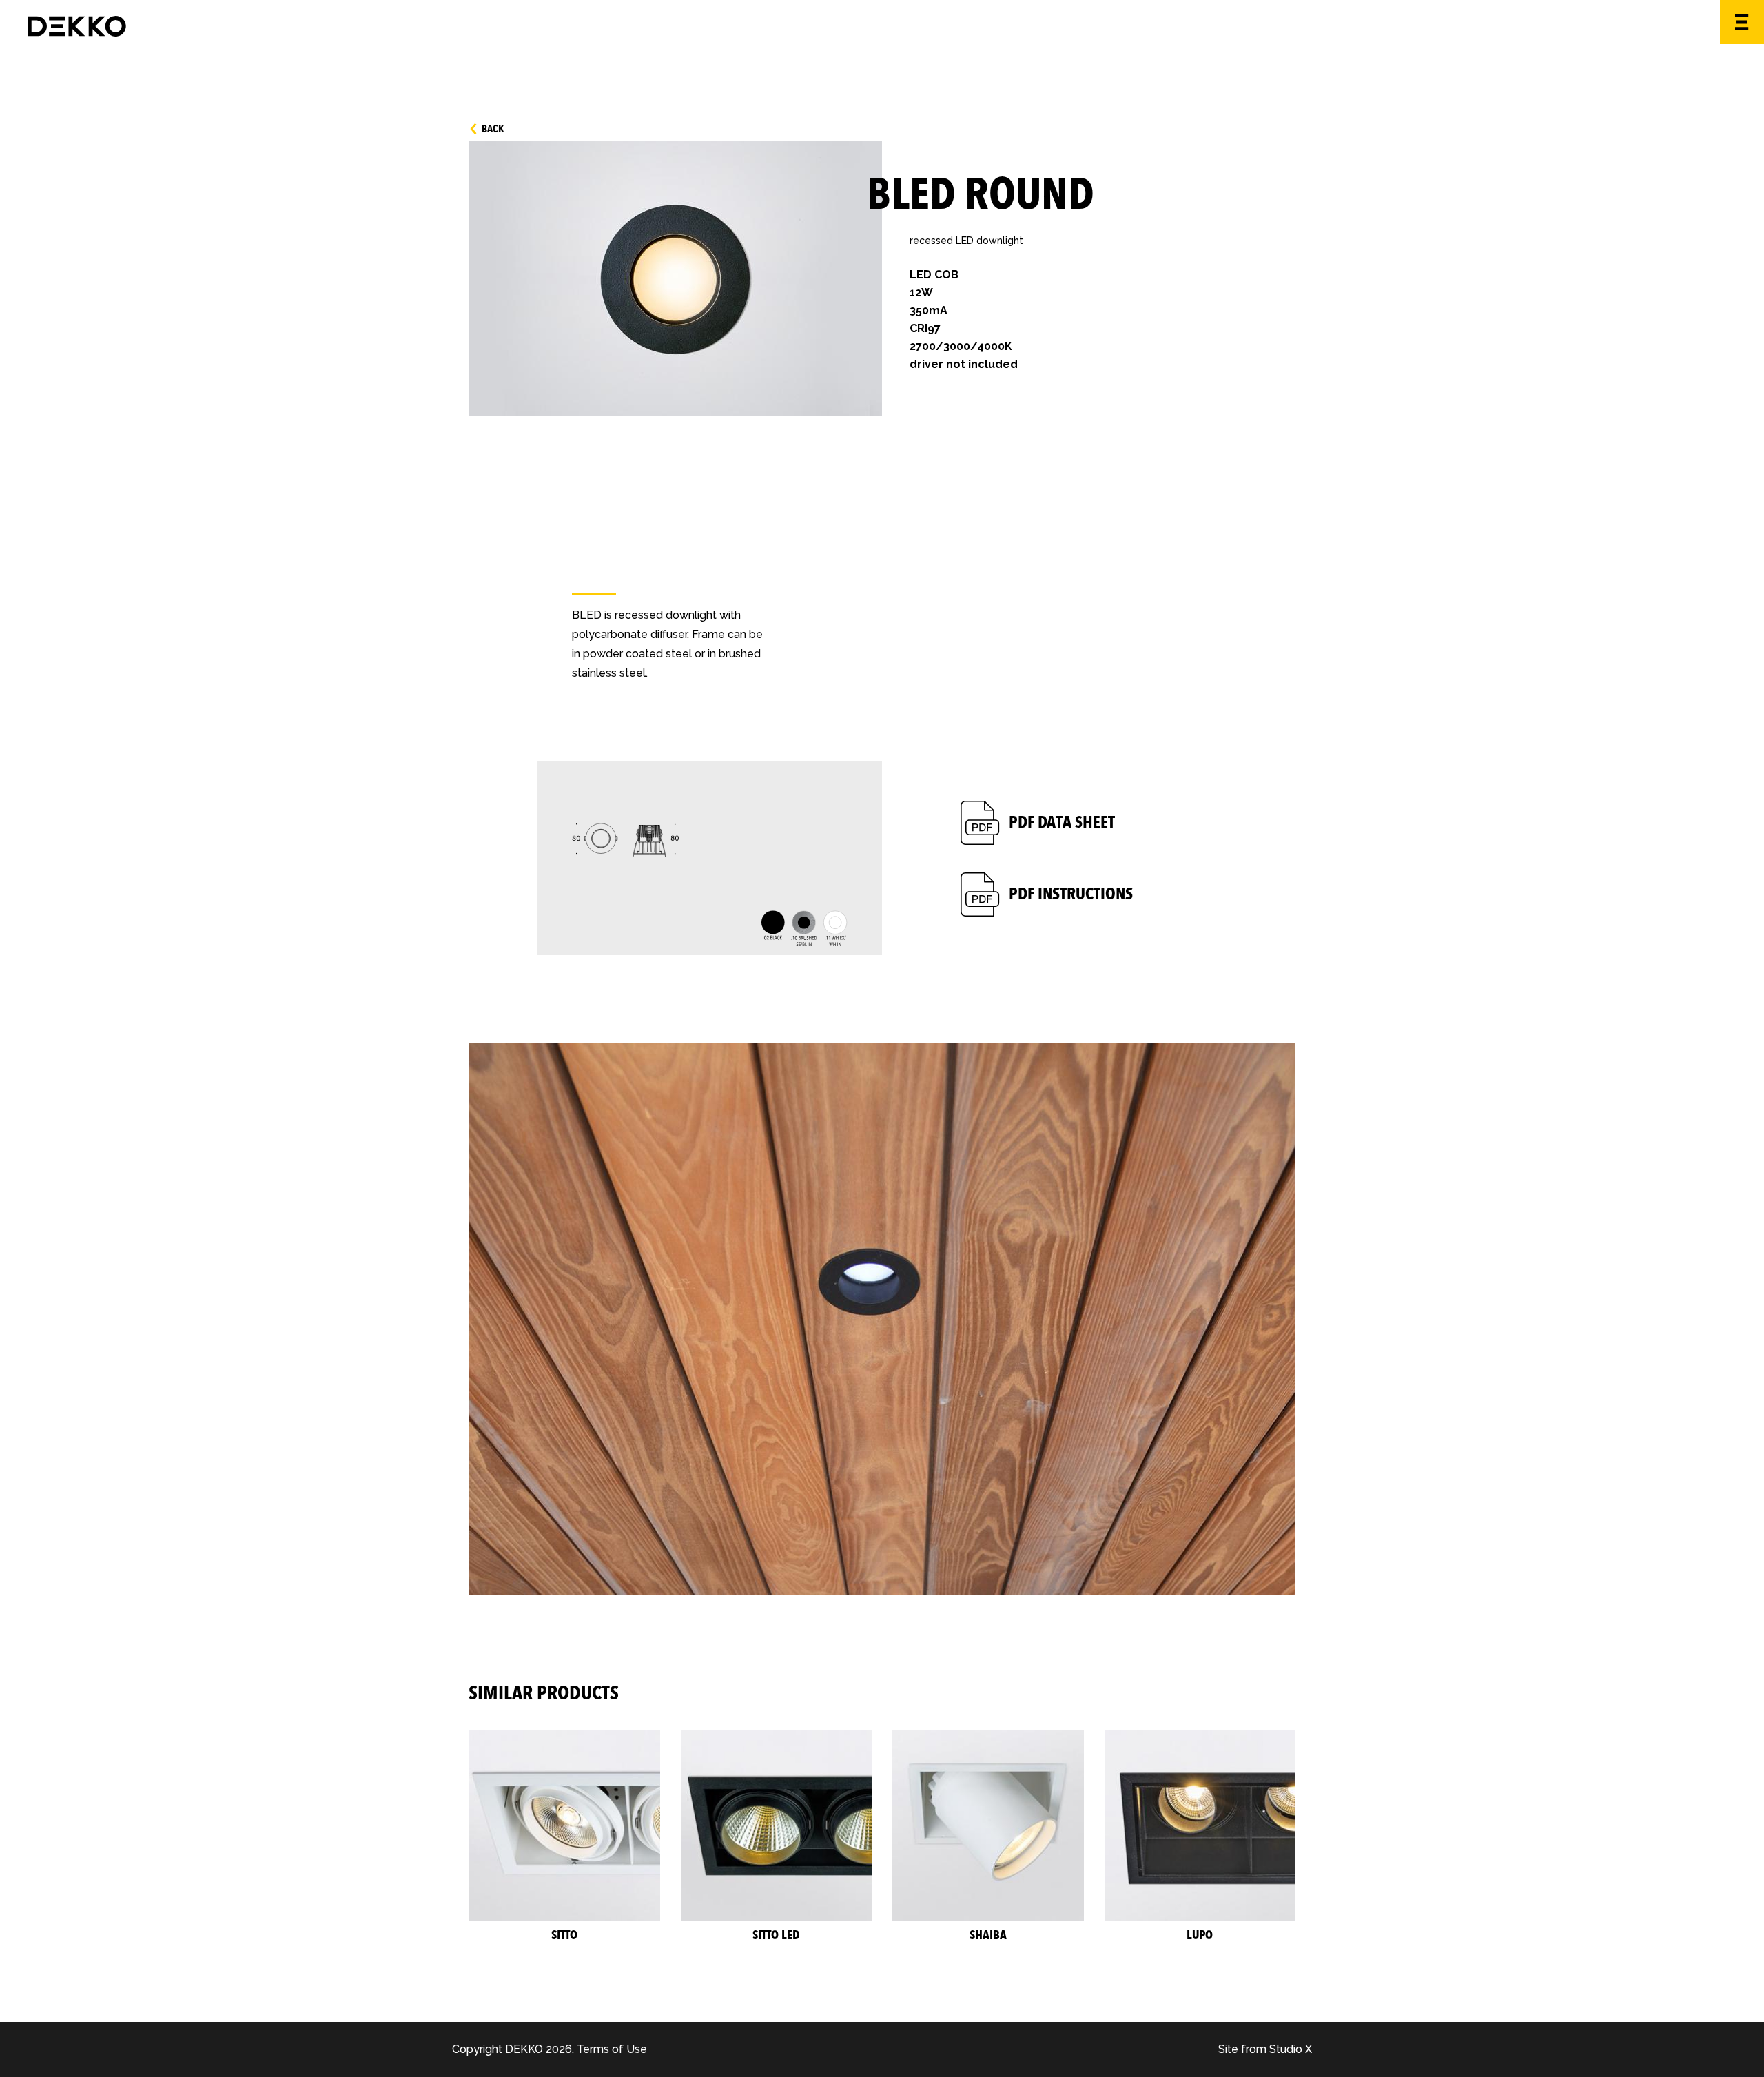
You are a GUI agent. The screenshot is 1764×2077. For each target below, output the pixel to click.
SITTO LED (776, 1936)
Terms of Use (612, 2049)
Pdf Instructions (1071, 894)
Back (493, 129)
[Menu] (1742, 22)
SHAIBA (988, 1936)
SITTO (564, 1936)
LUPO (1200, 1936)
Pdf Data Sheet (1062, 822)
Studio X (1291, 2049)
